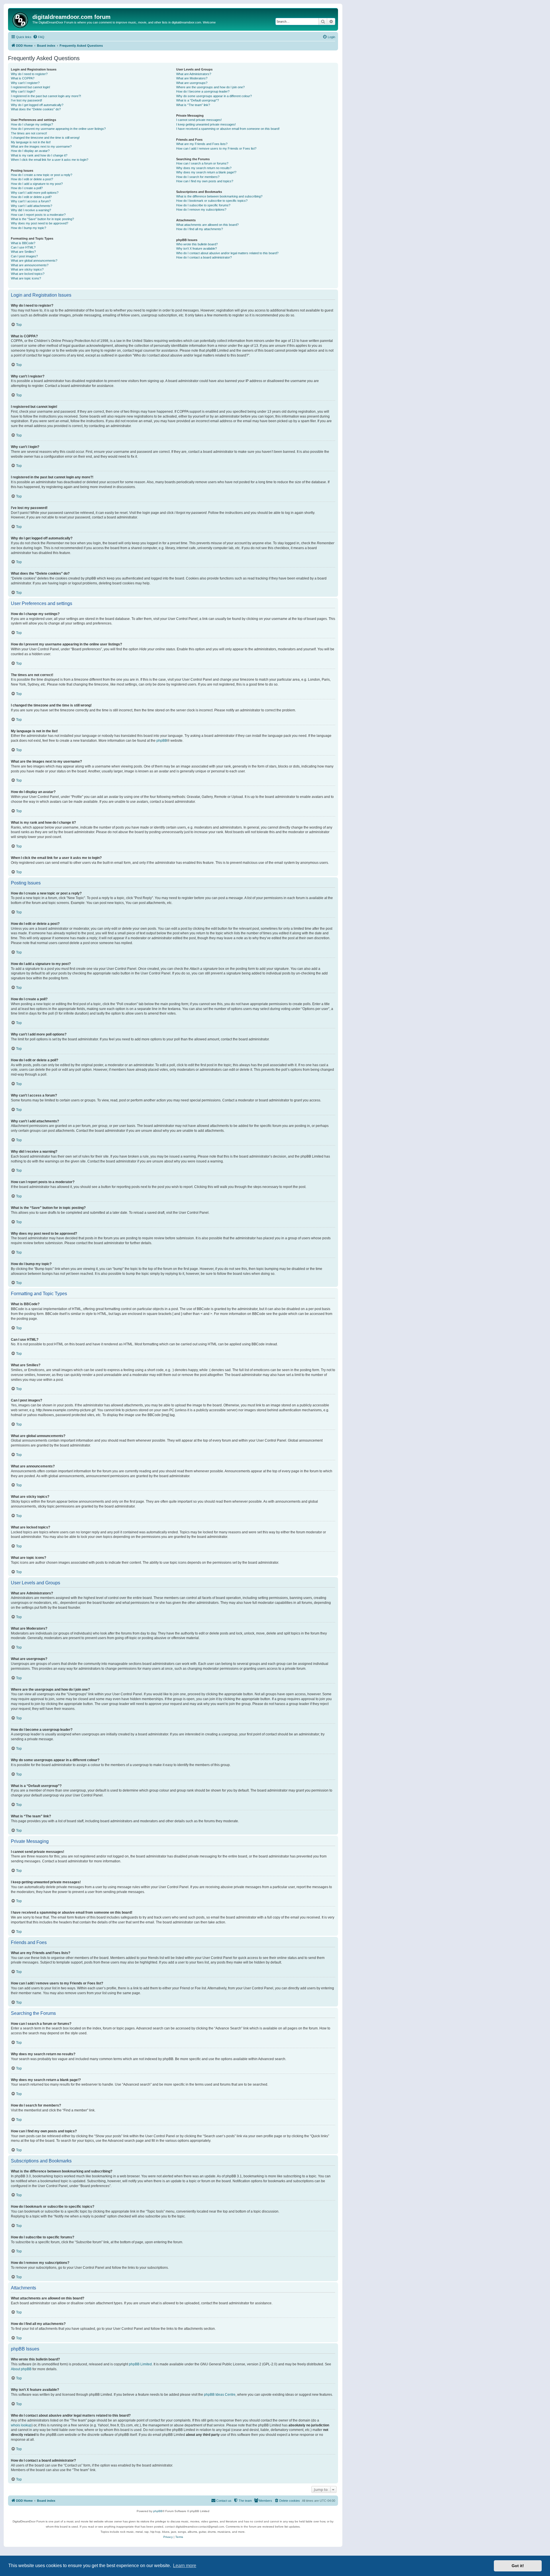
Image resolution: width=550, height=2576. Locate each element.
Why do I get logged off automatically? (37, 105)
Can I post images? (24, 256)
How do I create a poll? (27, 188)
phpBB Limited (140, 2364)
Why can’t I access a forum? (31, 201)
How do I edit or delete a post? (32, 179)
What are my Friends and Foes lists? (202, 144)
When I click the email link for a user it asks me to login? (50, 160)
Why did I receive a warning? (31, 210)
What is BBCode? (23, 243)
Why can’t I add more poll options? (35, 193)
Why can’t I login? (23, 91)
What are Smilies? (23, 252)
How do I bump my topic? (29, 228)
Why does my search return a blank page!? (206, 172)
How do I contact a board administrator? (204, 257)
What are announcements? (30, 265)
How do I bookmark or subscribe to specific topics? (212, 201)
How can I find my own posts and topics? (205, 181)
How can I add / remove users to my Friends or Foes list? (216, 148)
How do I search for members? (198, 177)
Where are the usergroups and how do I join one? (210, 87)
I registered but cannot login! (31, 87)
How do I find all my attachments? (200, 229)
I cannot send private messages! (199, 120)
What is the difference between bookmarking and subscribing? (219, 196)
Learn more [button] (185, 2566)
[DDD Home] (21, 19)
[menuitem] (39, 37)
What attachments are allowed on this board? (207, 225)
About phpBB (21, 2369)
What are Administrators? (194, 74)
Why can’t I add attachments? (32, 206)
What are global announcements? (34, 261)
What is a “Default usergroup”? (198, 100)
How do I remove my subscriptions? (201, 210)
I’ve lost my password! (26, 100)
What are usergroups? (192, 83)
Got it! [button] (518, 2566)
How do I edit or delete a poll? (31, 197)
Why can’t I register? (25, 83)
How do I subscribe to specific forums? (203, 205)
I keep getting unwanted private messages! (206, 124)
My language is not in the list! (31, 142)
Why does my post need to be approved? (40, 223)
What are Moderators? (192, 78)
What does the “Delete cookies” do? (36, 109)
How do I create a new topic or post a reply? (42, 175)
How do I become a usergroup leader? (203, 91)
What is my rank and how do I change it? (39, 155)
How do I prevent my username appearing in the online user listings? (58, 129)
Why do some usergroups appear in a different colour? (214, 96)
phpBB (162, 741)
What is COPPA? (23, 78)
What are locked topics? (28, 274)
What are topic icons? (26, 278)
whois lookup (21, 2425)
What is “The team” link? (193, 105)
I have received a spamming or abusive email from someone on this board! (228, 129)
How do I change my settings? (32, 124)
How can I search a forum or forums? (202, 163)
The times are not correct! (29, 133)
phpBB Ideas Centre (220, 2395)
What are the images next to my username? (41, 146)
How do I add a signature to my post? (37, 184)
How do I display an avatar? (30, 151)
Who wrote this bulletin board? (197, 244)
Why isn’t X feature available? (197, 248)
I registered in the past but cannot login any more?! (46, 96)
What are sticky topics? (27, 269)
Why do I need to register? (29, 74)
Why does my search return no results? (204, 168)
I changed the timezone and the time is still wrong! (45, 138)
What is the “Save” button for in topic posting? (42, 219)
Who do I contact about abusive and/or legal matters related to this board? (227, 253)
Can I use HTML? (23, 247)
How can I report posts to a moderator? (38, 215)
